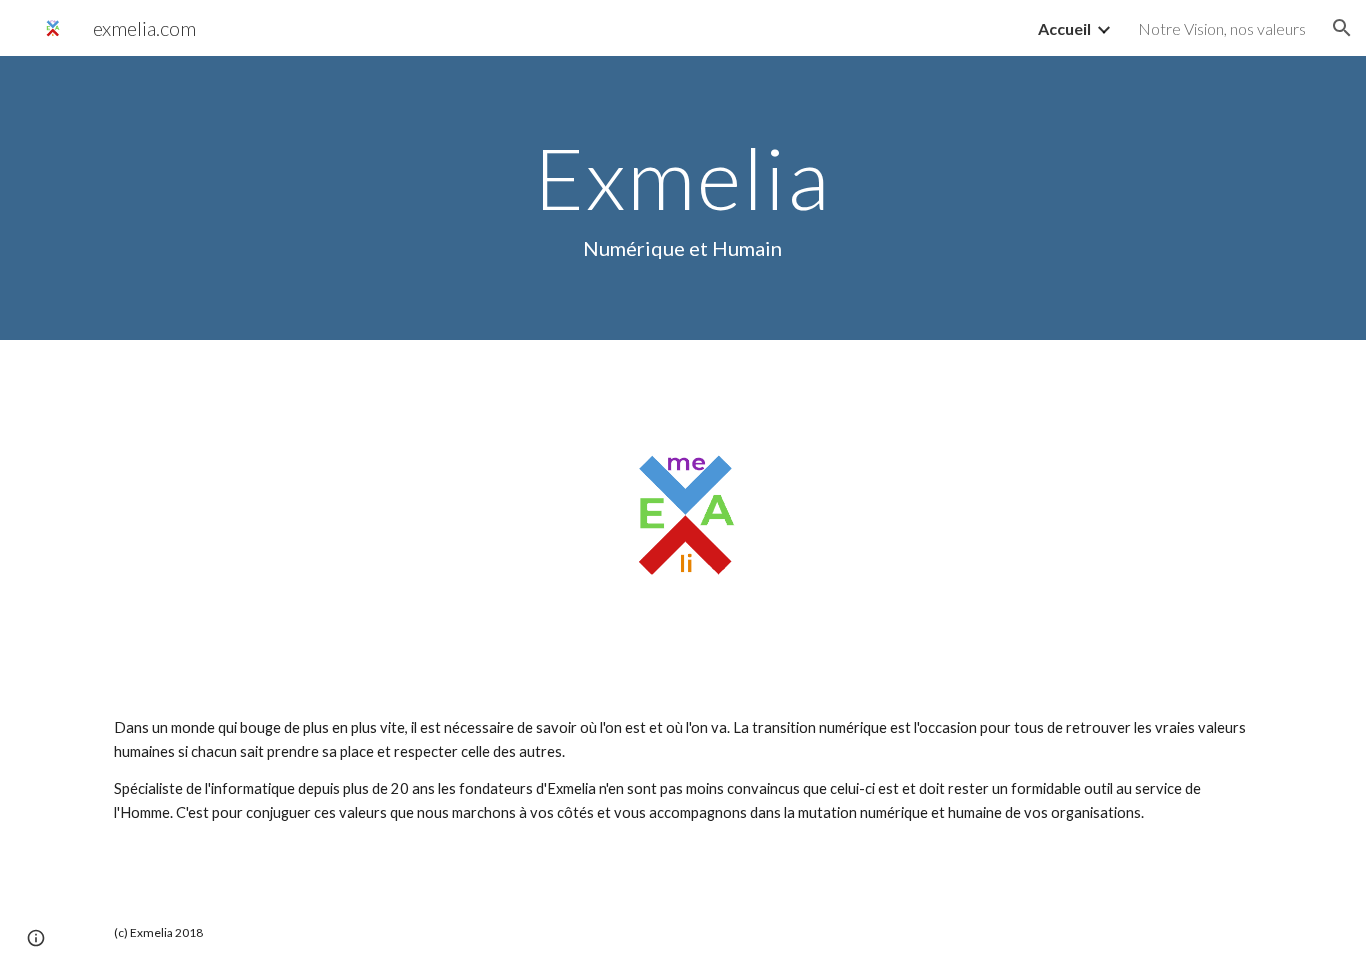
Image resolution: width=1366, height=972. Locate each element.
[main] (683, 198)
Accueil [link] (1064, 28)
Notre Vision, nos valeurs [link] (1222, 28)
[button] (1342, 28)
